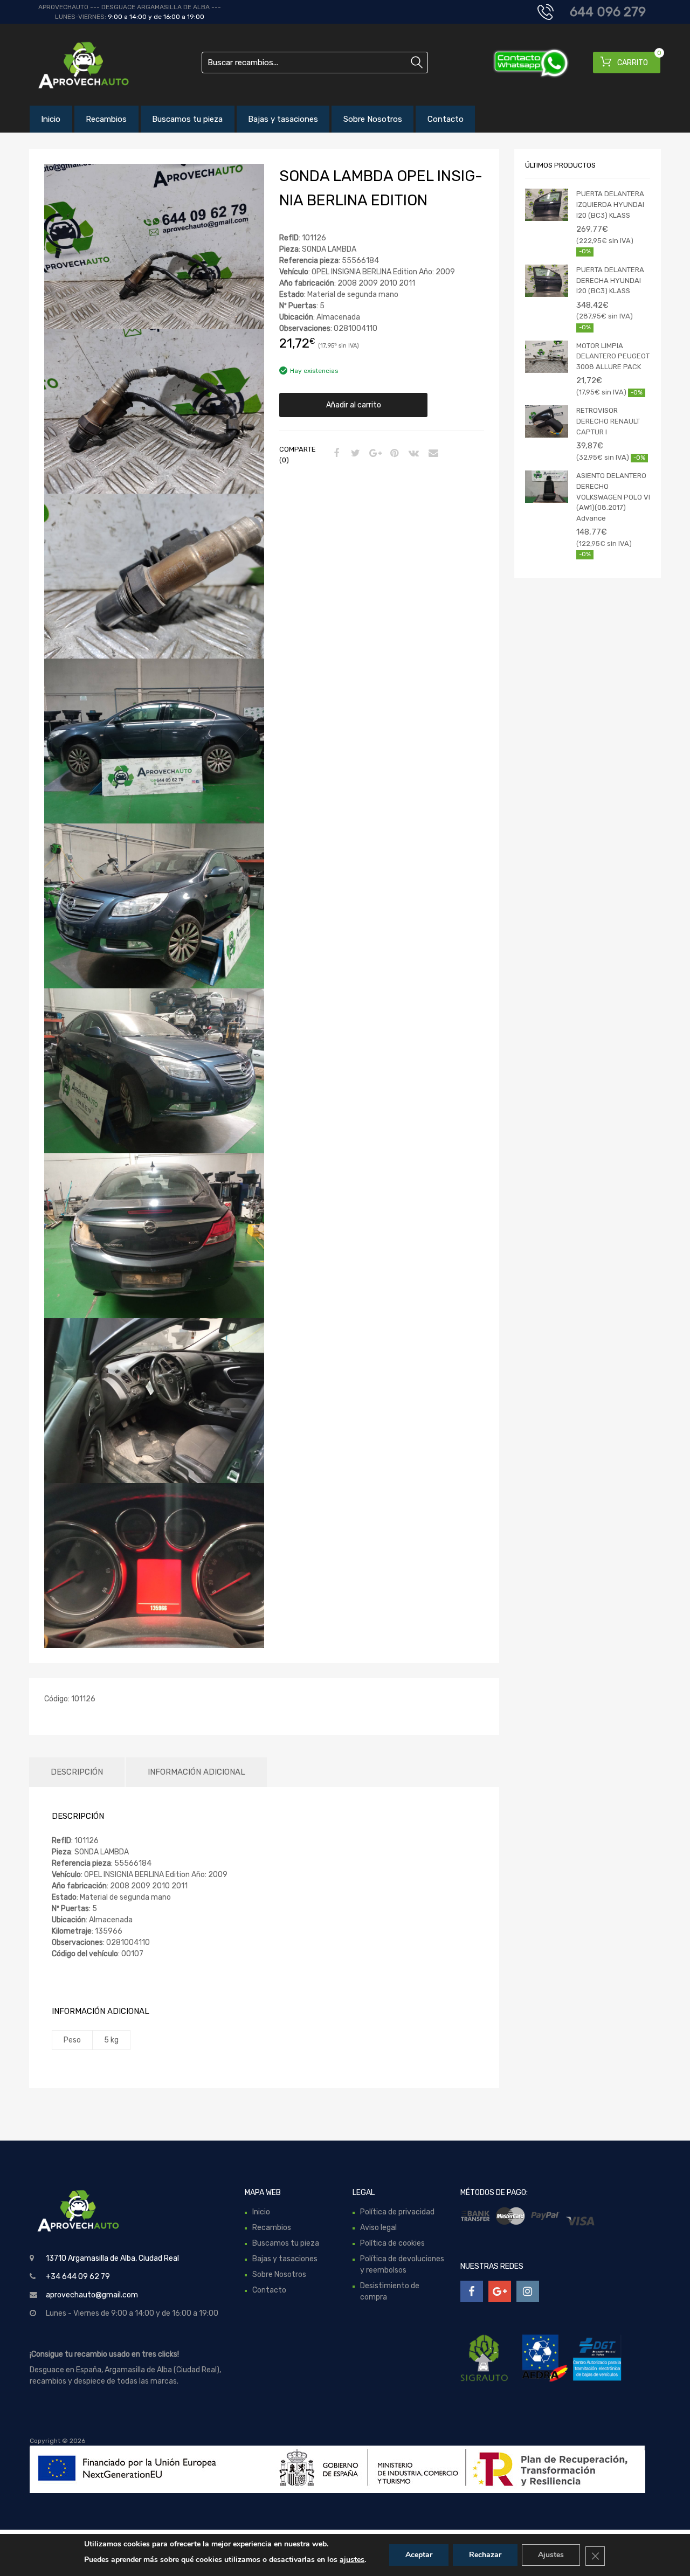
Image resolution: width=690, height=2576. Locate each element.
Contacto (446, 119)
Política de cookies (392, 2243)
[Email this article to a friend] (432, 454)
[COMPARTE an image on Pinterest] (393, 454)
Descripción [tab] (77, 1772)
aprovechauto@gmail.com (92, 2295)
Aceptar (419, 2555)
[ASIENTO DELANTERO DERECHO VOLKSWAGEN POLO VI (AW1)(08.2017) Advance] (547, 487)
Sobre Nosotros (373, 119)
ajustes (352, 2560)
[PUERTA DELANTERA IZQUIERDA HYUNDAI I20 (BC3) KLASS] (547, 205)
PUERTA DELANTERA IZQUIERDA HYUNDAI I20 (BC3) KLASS (610, 204)
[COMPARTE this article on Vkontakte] (412, 454)
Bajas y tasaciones (283, 119)
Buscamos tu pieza (187, 119)
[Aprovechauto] (75, 65)
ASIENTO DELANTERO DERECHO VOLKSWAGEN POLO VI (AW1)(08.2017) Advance (613, 497)
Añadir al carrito (354, 405)
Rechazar (485, 2555)
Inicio (51, 119)
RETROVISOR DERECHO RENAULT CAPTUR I (608, 421)
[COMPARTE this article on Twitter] (354, 454)
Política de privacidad (397, 2212)
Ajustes (551, 2555)
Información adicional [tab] (196, 1772)
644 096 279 (608, 12)
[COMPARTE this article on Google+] (374, 454)
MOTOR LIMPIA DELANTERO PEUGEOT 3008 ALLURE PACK (613, 356)
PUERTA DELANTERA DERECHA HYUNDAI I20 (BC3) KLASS (610, 280)
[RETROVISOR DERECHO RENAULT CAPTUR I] (547, 421)
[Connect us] (472, 2291)
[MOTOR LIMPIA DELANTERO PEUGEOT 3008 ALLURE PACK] (547, 357)
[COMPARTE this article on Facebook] (335, 454)
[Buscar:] (315, 63)
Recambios (106, 119)
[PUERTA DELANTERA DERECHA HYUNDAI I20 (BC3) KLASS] (547, 281)
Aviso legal (378, 2228)
